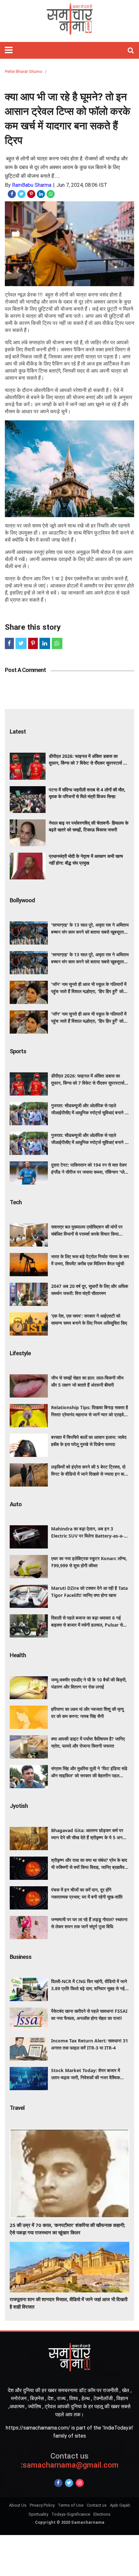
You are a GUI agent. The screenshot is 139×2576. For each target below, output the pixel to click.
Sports (18, 1051)
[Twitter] (69, 2483)
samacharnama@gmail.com (70, 2461)
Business (21, 1957)
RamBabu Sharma (32, 185)
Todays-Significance (71, 2514)
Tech (16, 1202)
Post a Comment (25, 670)
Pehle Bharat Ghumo (24, 71)
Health (18, 1655)
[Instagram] (80, 2483)
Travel (17, 2108)
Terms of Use (71, 2505)
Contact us (97, 2505)
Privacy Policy (42, 2505)
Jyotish (19, 1806)
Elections (102, 2514)
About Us (18, 2505)
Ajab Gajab (120, 2505)
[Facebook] (58, 2483)
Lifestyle (20, 1353)
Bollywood (22, 900)
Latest (18, 732)
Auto (16, 1504)
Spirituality (38, 2514)
